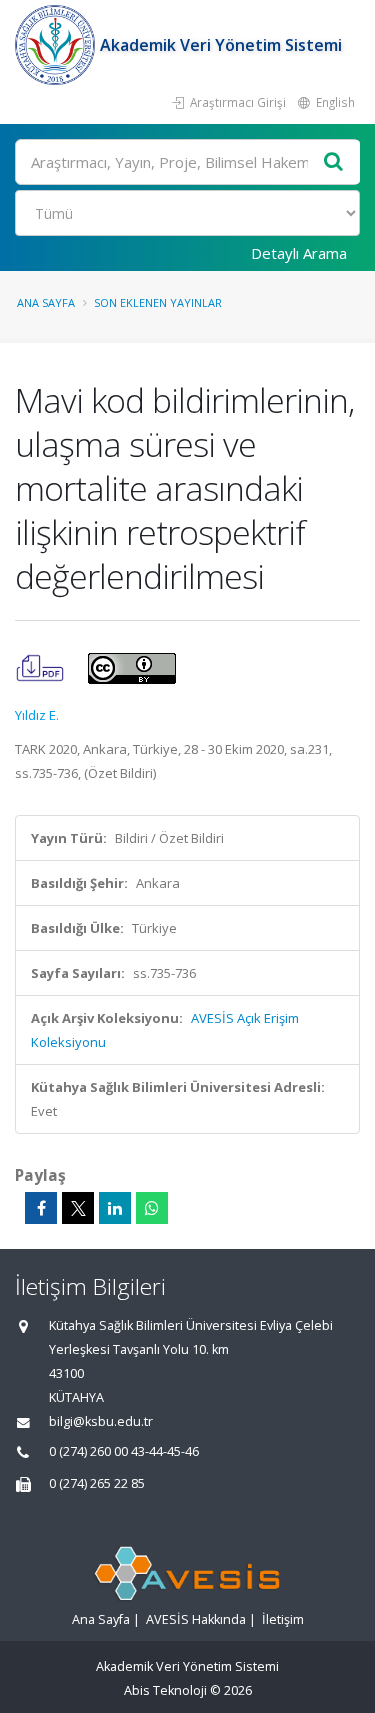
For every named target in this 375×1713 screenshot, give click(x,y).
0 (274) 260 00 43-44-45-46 (124, 1451)
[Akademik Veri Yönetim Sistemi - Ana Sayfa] (57, 45)
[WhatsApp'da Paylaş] (152, 1208)
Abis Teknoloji (165, 1690)
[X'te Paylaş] (78, 1208)
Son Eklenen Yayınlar (158, 302)
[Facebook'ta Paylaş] (41, 1208)
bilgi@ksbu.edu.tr (101, 1421)
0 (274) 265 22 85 (97, 1483)
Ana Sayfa (46, 302)
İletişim (283, 1619)
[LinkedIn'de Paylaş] (115, 1208)
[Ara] (334, 162)
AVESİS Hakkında (196, 1619)
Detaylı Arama (299, 253)
